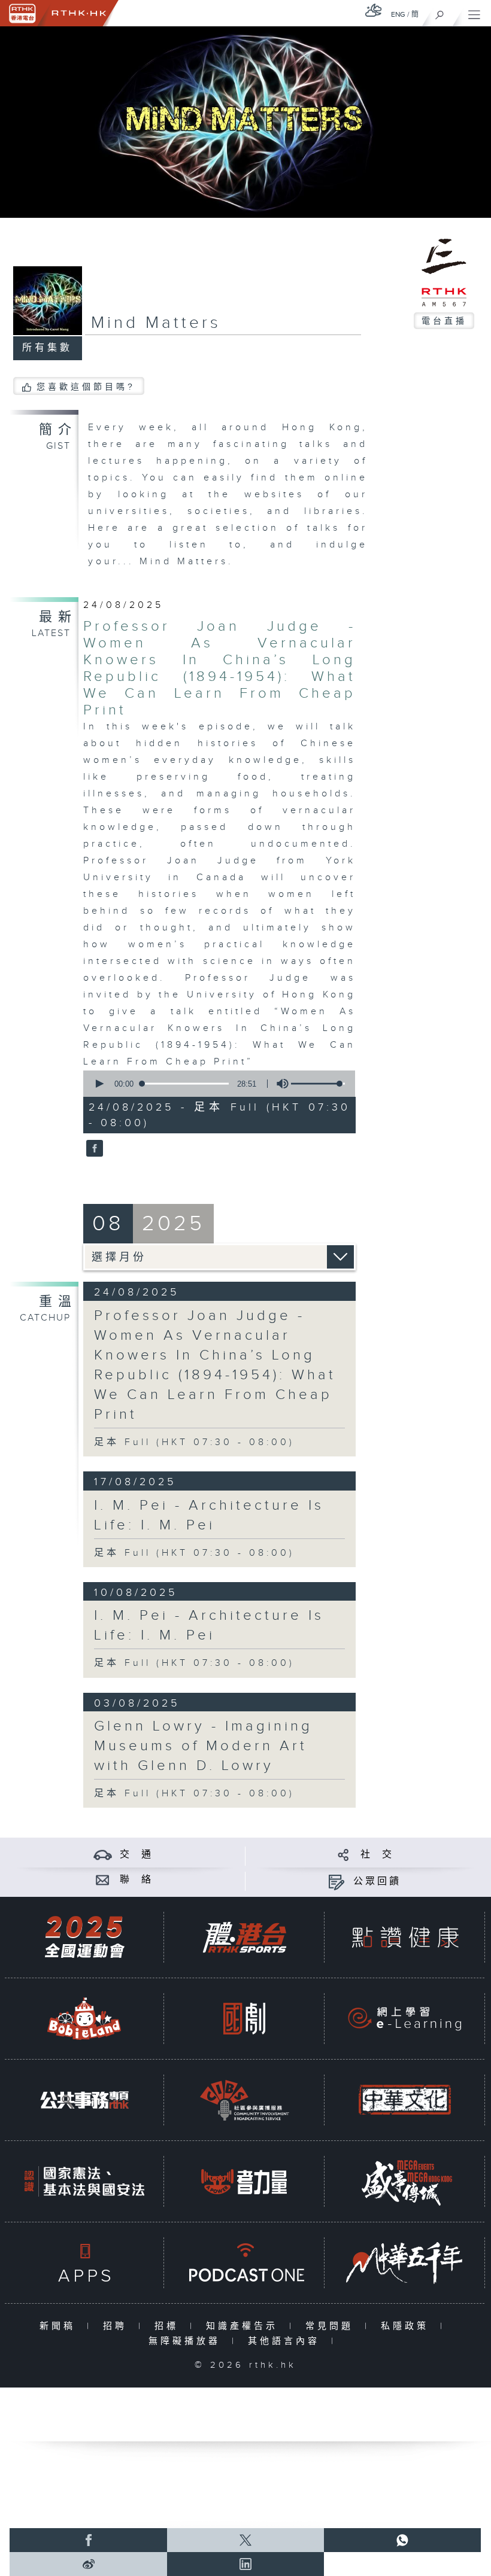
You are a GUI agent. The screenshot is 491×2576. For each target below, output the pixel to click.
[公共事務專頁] (84, 2100)
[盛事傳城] (405, 2181)
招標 (169, 2326)
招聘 (118, 2326)
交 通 (137, 1855)
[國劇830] (244, 2019)
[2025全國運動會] (84, 1937)
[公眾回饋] (336, 1882)
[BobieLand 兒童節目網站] (84, 2019)
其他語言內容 (287, 2341)
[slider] (318, 1084)
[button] (99, 1084)
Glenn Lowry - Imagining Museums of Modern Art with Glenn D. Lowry (203, 1746)
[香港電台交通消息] (103, 1855)
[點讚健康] (405, 1937)
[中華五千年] (405, 2263)
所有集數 (47, 348)
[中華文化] (405, 2100)
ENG (398, 14)
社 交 (377, 1855)
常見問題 (332, 2326)
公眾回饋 (377, 1882)
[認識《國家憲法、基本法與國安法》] (84, 2181)
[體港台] (244, 1937)
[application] (216, 1084)
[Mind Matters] (93, 1149)
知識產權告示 (245, 2326)
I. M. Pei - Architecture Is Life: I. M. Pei (209, 1515)
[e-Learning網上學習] (405, 2019)
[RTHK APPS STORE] (84, 2263)
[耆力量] (244, 2181)
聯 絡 (137, 1880)
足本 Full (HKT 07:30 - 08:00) (194, 1442)
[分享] (343, 1855)
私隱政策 (407, 2326)
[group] (279, 1084)
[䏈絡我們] (103, 1880)
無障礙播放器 (187, 2341)
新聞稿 (60, 2326)
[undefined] (374, 10)
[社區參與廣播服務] (244, 2100)
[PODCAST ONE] (244, 2263)
